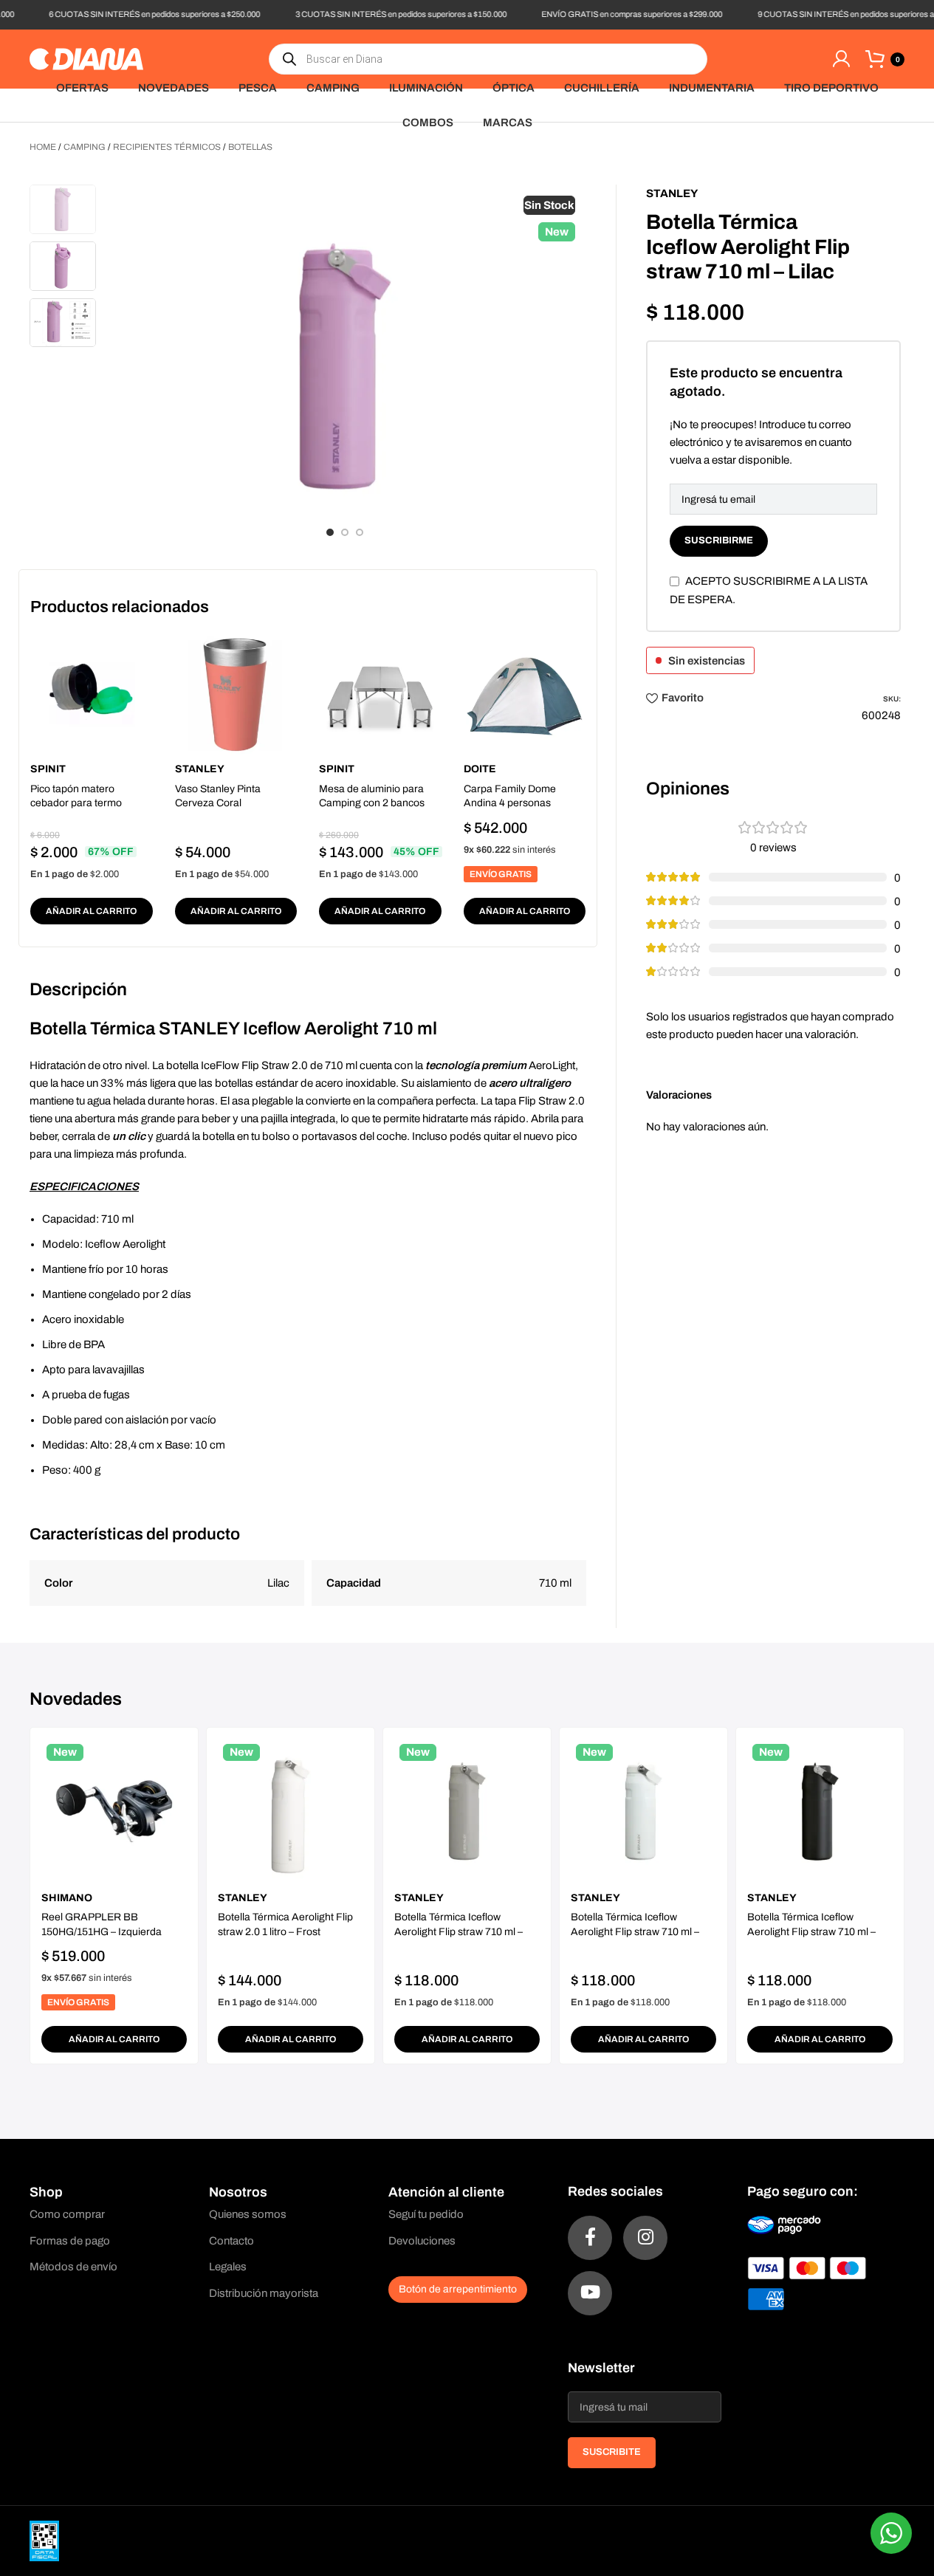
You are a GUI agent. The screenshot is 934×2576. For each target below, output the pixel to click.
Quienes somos (248, 2214)
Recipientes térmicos (167, 147)
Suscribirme (719, 540)
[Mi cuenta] (841, 59)
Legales (228, 2267)
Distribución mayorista (264, 2293)
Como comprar (67, 2214)
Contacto (231, 2241)
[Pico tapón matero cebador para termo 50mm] (92, 695)
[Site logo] (86, 58)
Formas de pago (70, 2241)
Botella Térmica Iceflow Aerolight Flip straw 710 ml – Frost (635, 1931)
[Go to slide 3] (360, 532)
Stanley (200, 769)
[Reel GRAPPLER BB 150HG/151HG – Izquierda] (114, 1811)
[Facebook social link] (590, 2238)
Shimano (67, 1898)
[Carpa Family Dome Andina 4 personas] (525, 695)
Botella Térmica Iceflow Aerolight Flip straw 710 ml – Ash (459, 1931)
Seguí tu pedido (426, 2214)
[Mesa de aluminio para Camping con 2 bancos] (380, 695)
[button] (92, 911)
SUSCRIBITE (612, 2452)
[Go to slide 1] (330, 532)
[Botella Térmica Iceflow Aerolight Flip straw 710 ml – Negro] (820, 1811)
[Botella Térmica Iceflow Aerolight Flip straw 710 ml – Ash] (467, 1811)
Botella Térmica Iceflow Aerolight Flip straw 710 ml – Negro (811, 1931)
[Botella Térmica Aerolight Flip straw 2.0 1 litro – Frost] (291, 1811)
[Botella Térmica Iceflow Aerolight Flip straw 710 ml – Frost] (643, 1811)
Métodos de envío (73, 2267)
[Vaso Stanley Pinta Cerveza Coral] (236, 695)
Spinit (48, 769)
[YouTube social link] (590, 2293)
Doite (480, 769)
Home (43, 147)
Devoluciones (422, 2241)
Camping (85, 147)
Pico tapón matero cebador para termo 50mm (76, 803)
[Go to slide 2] (345, 532)
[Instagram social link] (645, 2238)
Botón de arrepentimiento (458, 2289)
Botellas (250, 147)
